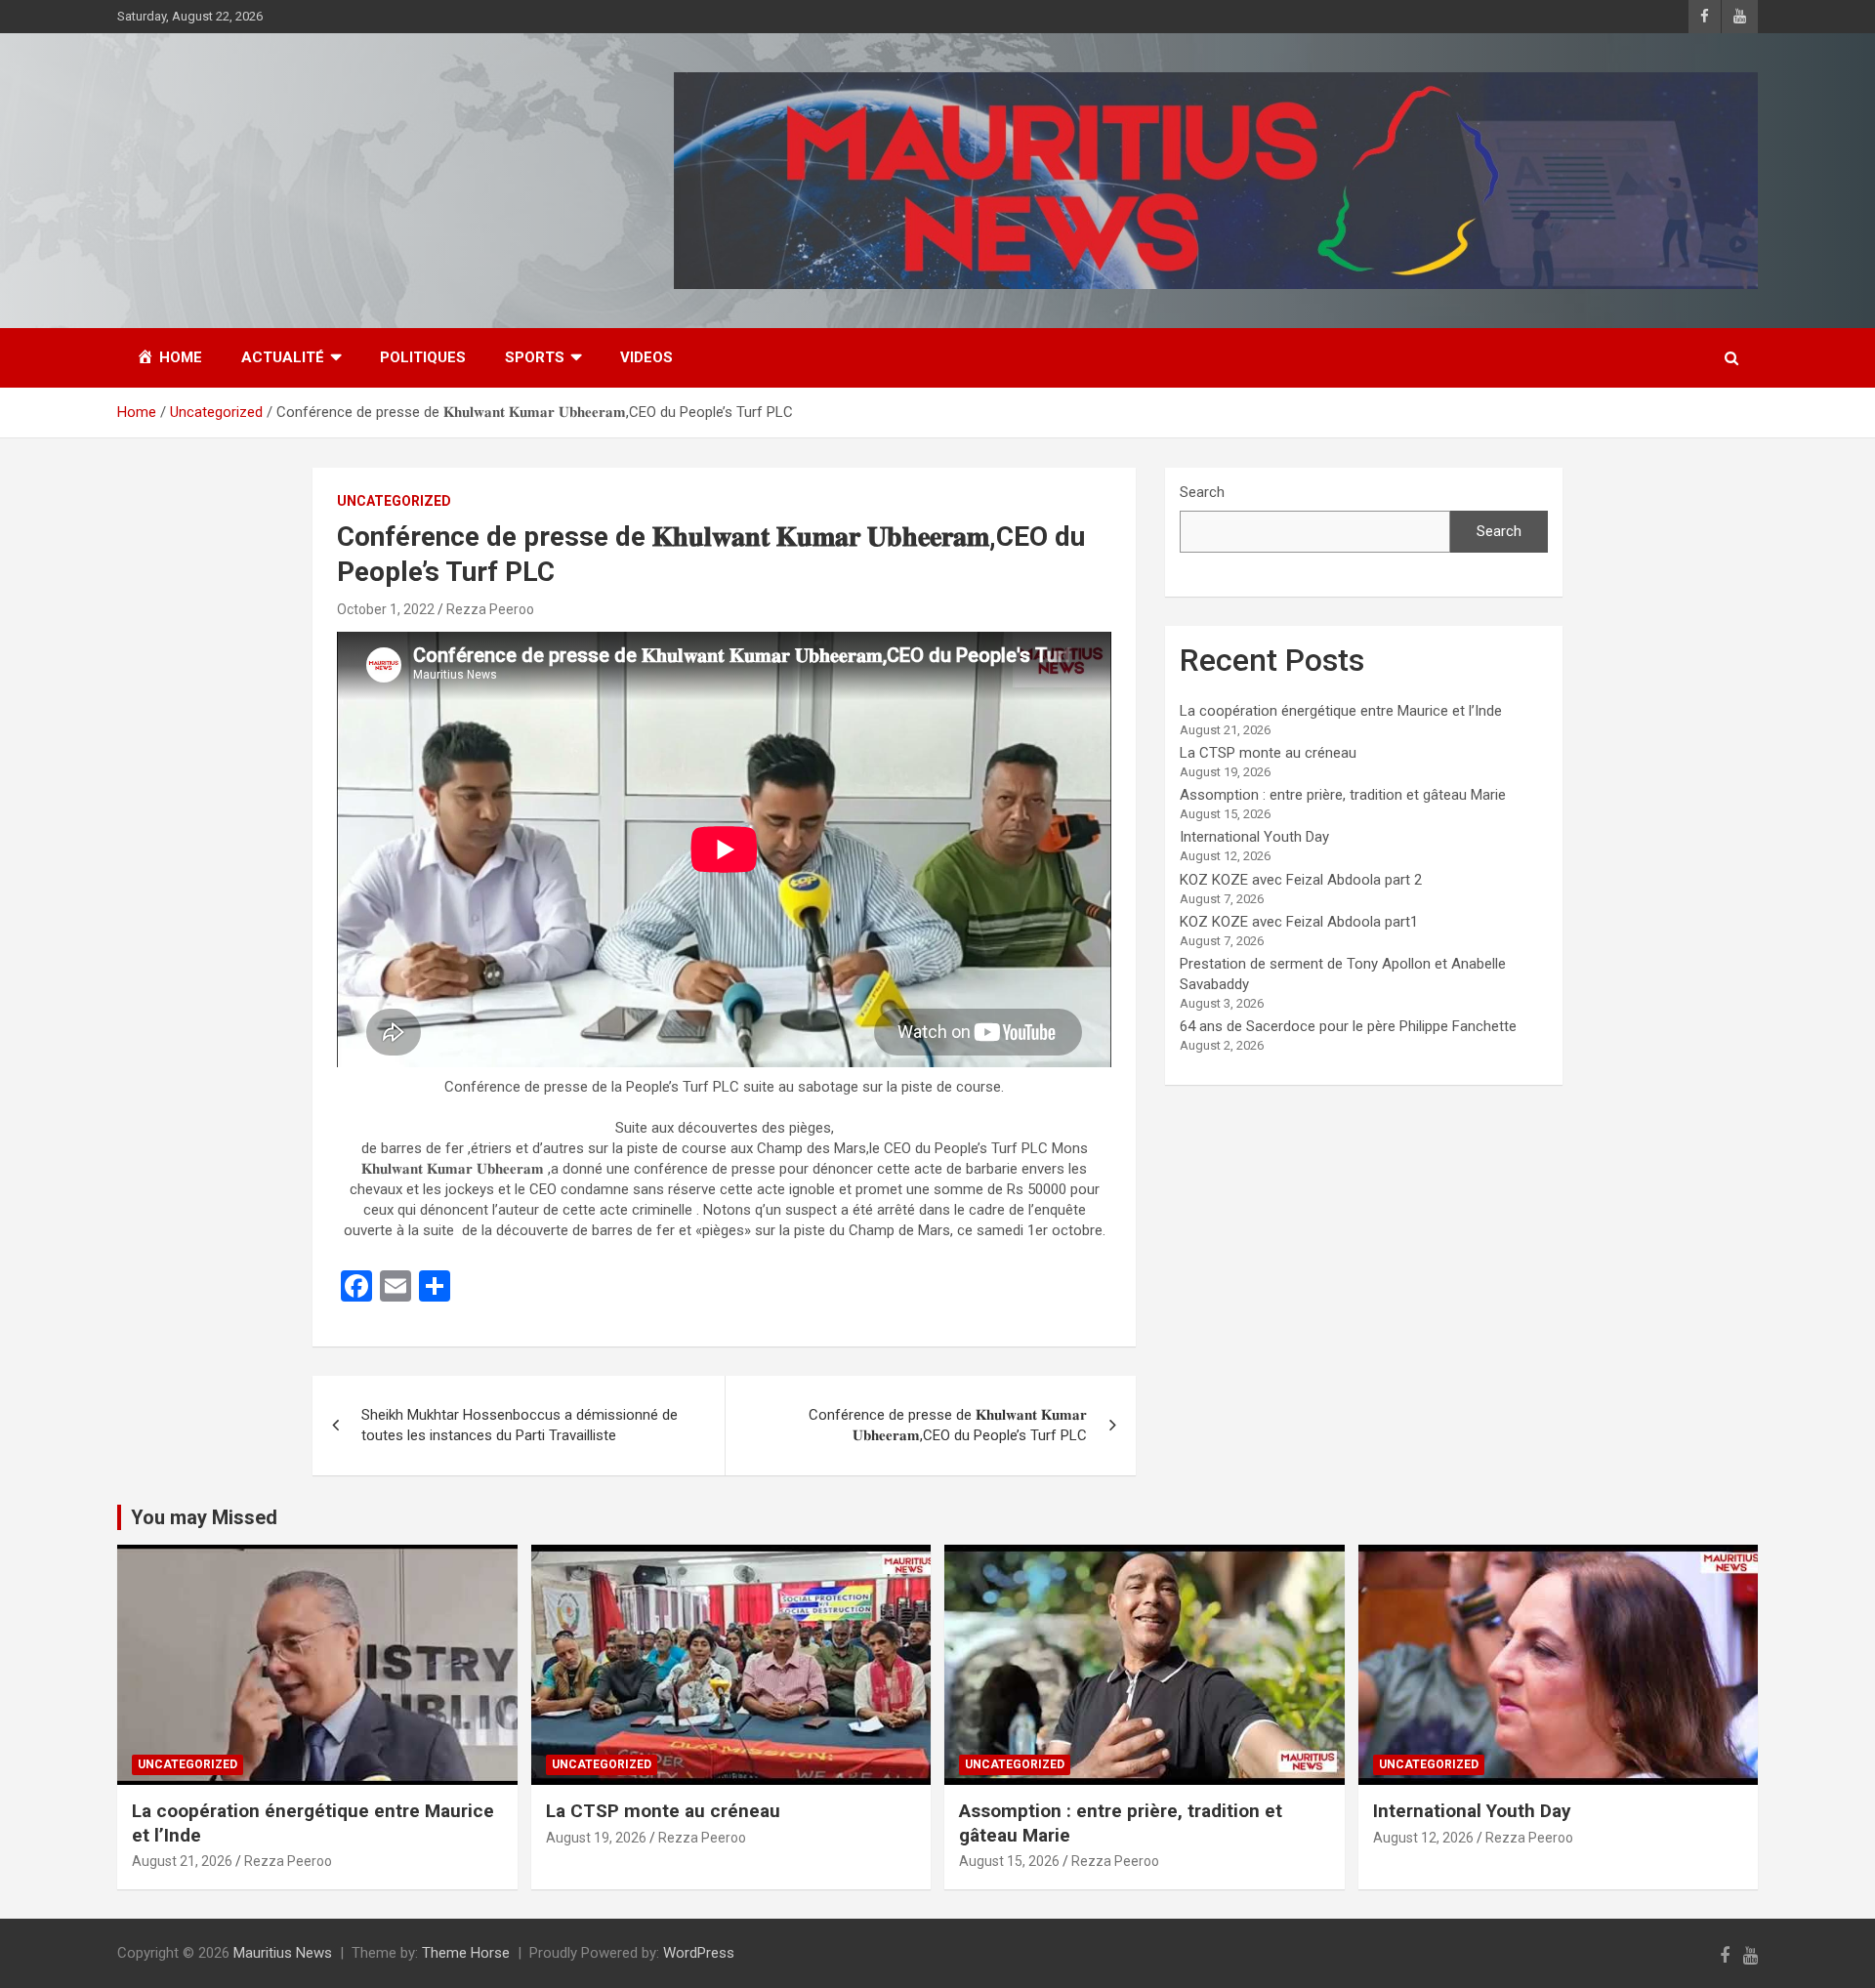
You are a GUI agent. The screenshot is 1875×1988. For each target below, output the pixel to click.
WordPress (699, 1953)
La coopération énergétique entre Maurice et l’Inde (1341, 711)
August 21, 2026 (182, 1861)
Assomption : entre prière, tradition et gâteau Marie (1343, 795)
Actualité (283, 357)
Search (1202, 492)
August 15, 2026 (1009, 1861)
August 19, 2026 (596, 1838)
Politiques (423, 357)
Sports (535, 357)
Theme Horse (466, 1953)
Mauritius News (283, 1953)
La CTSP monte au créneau (1268, 753)
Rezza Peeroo (490, 609)
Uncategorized (394, 501)
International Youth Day (1254, 837)
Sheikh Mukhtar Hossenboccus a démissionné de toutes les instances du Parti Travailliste (520, 1425)
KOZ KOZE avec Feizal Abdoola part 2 (1301, 880)
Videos (646, 357)
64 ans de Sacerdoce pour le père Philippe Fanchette (1348, 1026)
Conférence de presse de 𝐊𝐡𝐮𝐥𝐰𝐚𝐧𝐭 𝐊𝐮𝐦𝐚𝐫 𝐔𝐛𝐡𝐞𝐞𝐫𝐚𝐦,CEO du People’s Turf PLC (948, 1425)
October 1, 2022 (386, 609)
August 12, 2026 (1423, 1838)
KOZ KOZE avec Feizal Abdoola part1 (1299, 922)
